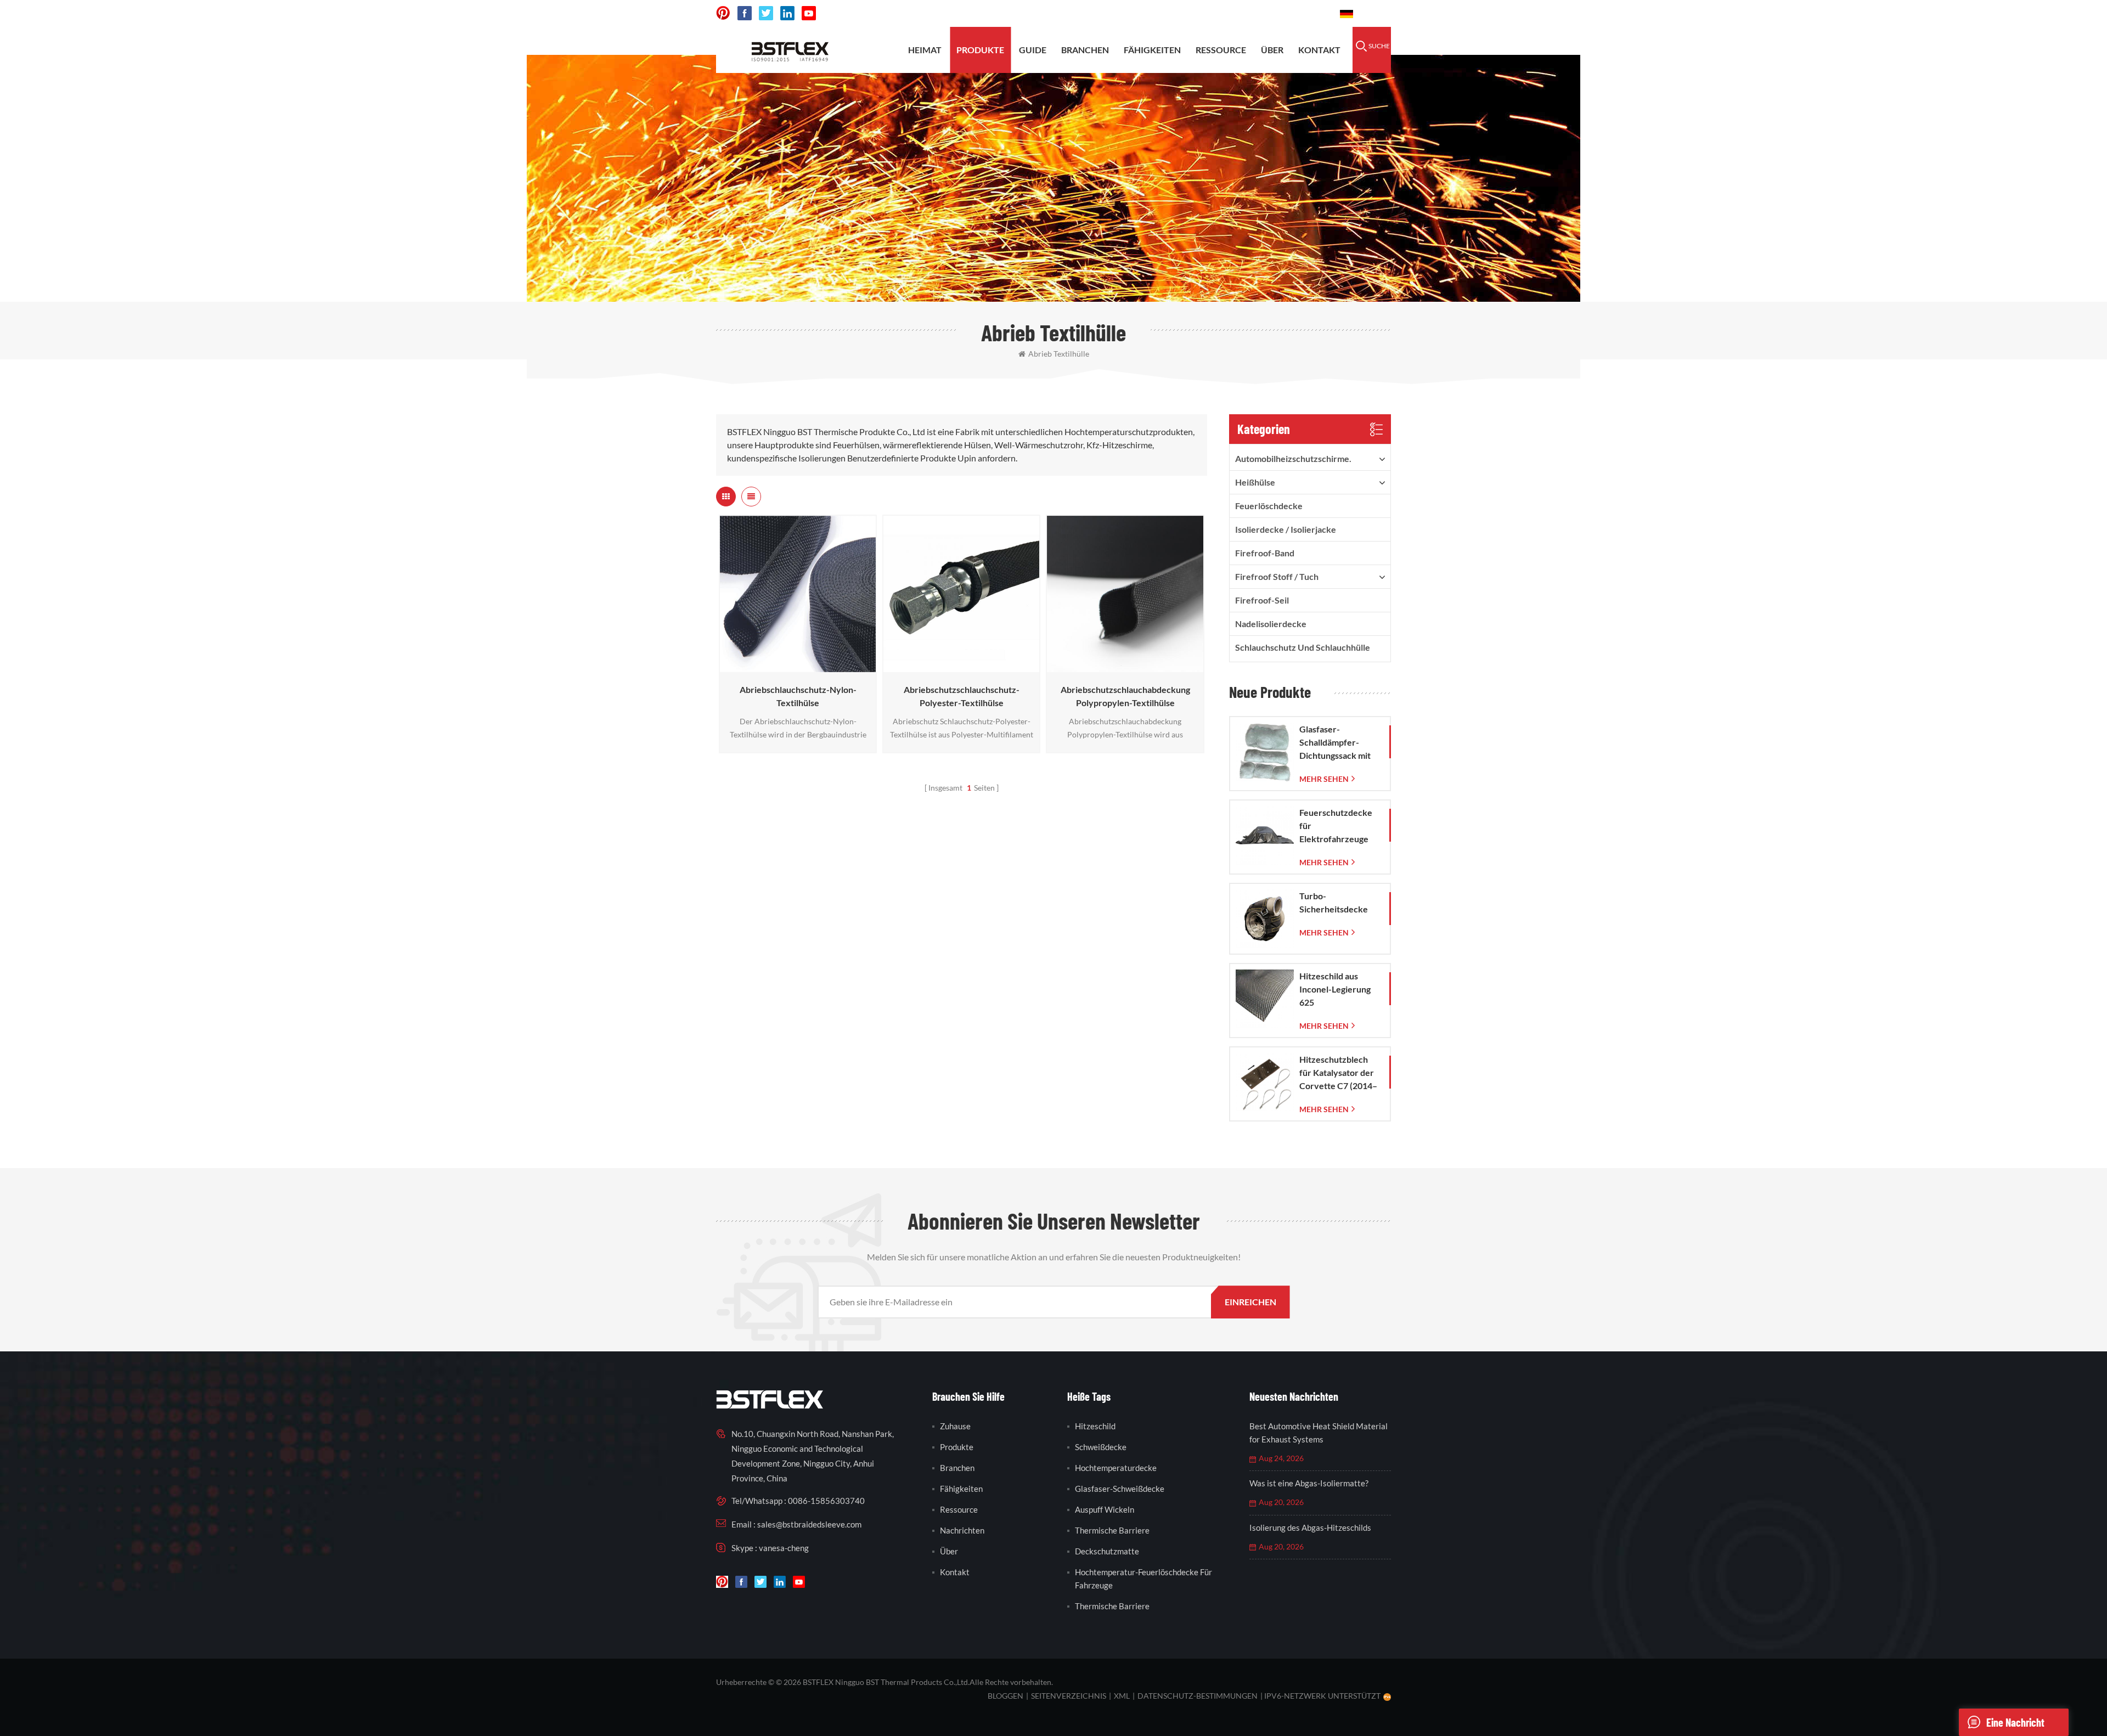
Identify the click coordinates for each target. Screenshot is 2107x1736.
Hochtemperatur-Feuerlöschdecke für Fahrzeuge (1143, 1579)
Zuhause (955, 1426)
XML (1122, 1696)
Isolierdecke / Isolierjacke (1286, 529)
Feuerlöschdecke (1269, 506)
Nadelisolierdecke (1271, 624)
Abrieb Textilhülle (1059, 354)
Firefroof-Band (1265, 553)
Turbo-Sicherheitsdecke (1334, 902)
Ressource (1221, 50)
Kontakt (1319, 50)
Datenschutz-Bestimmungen (1198, 1696)
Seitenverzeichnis (1069, 1696)
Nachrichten (962, 1530)
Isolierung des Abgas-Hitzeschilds (1310, 1528)
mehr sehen (795, 667)
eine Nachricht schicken (2015, 1726)
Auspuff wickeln (1105, 1509)
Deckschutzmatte (1107, 1551)
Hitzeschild (1095, 1426)
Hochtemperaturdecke (1116, 1468)
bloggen (1005, 1696)
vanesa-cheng (784, 1548)
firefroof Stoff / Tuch (1277, 576)
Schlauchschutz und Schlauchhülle (1303, 647)
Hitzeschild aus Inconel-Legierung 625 (1335, 989)
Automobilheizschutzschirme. (1293, 458)
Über (1272, 50)
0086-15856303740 (1285, 13)
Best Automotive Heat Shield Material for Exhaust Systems (1319, 1433)
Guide (1033, 50)
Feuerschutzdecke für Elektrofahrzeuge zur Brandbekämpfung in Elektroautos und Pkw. (1340, 826)
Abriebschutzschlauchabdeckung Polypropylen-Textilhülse (1125, 696)
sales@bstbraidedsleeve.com (1168, 13)
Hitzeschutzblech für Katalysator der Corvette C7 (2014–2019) (1338, 1073)
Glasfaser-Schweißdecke (1120, 1489)
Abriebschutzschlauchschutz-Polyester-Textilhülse (962, 696)
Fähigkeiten (1152, 50)
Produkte (980, 50)
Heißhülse (1255, 482)
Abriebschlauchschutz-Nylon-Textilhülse (798, 696)
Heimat (925, 50)
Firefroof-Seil (1262, 600)
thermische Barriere (1112, 1530)
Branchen (1085, 50)
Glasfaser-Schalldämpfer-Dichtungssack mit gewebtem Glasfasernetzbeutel (1339, 743)
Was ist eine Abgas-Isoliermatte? (1309, 1483)
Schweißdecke (1101, 1447)
